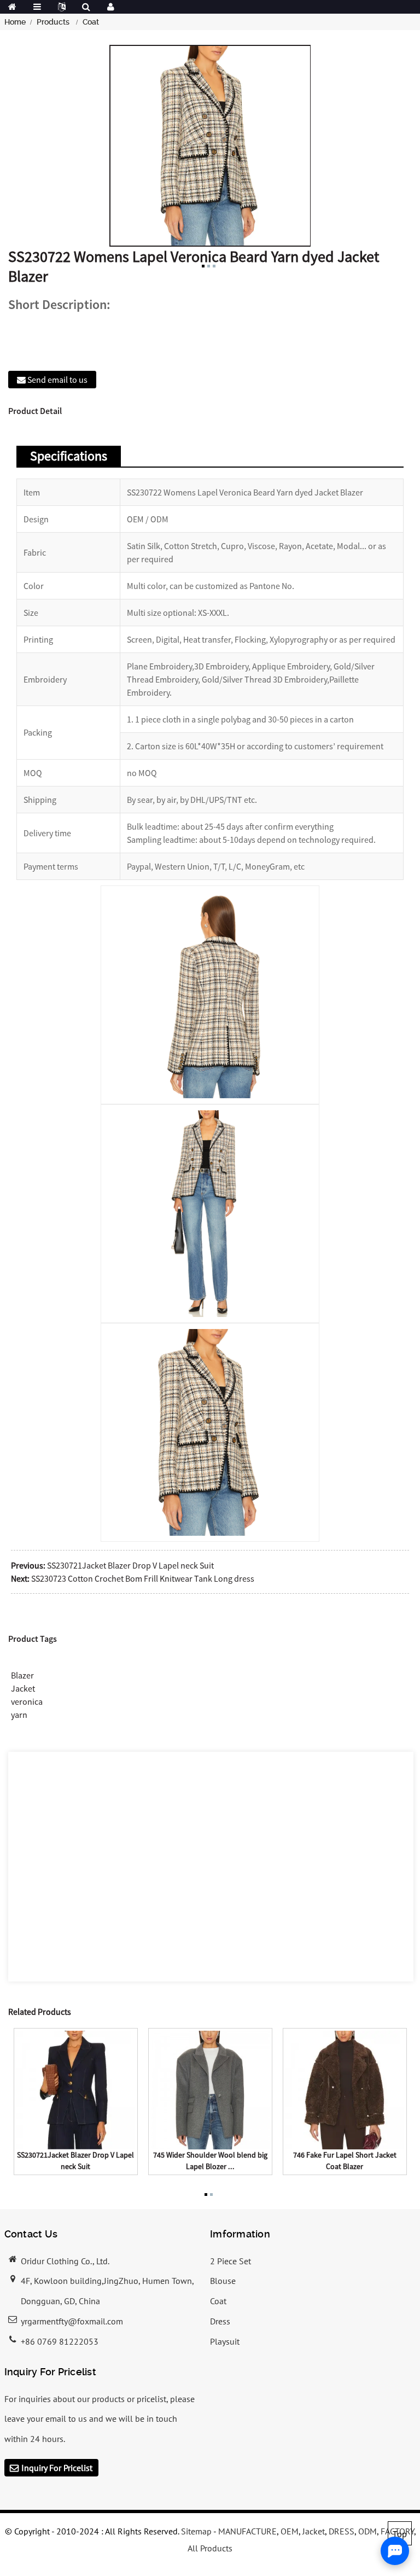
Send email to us (57, 380)
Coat (91, 22)
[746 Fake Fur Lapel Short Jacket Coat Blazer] (345, 2089)
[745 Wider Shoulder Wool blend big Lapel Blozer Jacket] (210, 2089)
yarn (19, 1715)
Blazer (22, 1675)
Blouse (223, 2281)
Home (15, 22)
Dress (220, 2321)
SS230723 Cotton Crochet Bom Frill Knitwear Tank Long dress (143, 1578)
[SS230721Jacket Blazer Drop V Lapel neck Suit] (76, 2089)
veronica (27, 1701)
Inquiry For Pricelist (57, 2468)
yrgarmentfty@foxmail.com (72, 2321)
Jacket (23, 1688)
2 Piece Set (231, 2261)
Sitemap (196, 2531)
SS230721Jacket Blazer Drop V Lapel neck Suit (130, 1565)
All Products (210, 2548)
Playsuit (225, 2341)
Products (53, 22)
